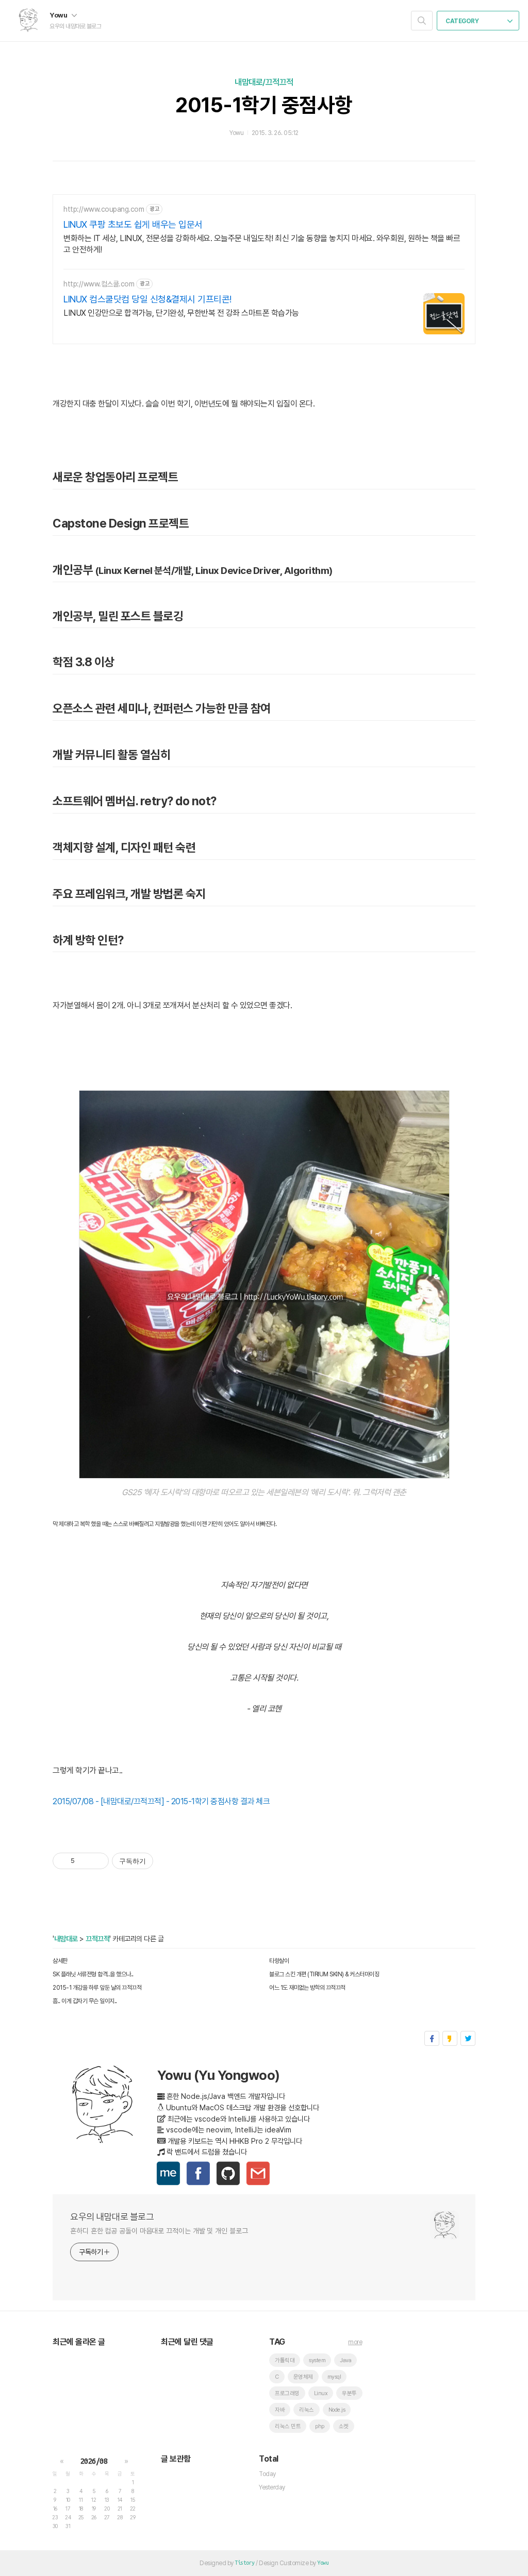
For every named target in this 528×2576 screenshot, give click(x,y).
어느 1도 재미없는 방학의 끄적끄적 (307, 1988)
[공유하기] (84, 1861)
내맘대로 (66, 1939)
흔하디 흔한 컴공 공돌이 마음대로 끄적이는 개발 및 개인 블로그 (159, 2231)
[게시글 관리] (97, 1861)
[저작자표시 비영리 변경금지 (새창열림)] (167, 1861)
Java (345, 2360)
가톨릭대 (285, 2360)
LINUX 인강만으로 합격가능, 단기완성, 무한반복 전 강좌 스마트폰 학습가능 (181, 313)
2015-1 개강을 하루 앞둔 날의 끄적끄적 (97, 1988)
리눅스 (307, 2410)
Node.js (337, 2410)
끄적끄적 (97, 1939)
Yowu (59, 15)
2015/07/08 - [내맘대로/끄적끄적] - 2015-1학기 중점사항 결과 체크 (161, 1801)
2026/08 (94, 2461)
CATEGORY (463, 21)
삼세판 (60, 1961)
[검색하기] (422, 21)
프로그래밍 (287, 2393)
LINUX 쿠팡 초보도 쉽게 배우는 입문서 (133, 224)
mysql (334, 2377)
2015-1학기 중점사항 (264, 105)
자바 (280, 2410)
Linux (321, 2393)
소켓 (344, 2426)
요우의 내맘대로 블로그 (112, 2217)
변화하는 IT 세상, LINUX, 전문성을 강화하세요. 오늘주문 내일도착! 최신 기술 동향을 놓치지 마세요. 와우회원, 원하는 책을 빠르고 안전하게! (262, 244)
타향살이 (279, 1961)
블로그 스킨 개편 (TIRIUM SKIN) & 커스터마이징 (324, 1974)
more (355, 2342)
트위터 (468, 2038)
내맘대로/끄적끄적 (264, 82)
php (320, 2426)
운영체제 (303, 2377)
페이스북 (432, 2038)
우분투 (349, 2393)
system (317, 2360)
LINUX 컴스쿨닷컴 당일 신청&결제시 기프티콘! (147, 299)
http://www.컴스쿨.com (99, 284)
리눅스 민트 (288, 2426)
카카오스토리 (450, 2038)
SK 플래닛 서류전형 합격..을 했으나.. (93, 1974)
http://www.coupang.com (104, 209)
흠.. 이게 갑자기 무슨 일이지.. (85, 2001)
